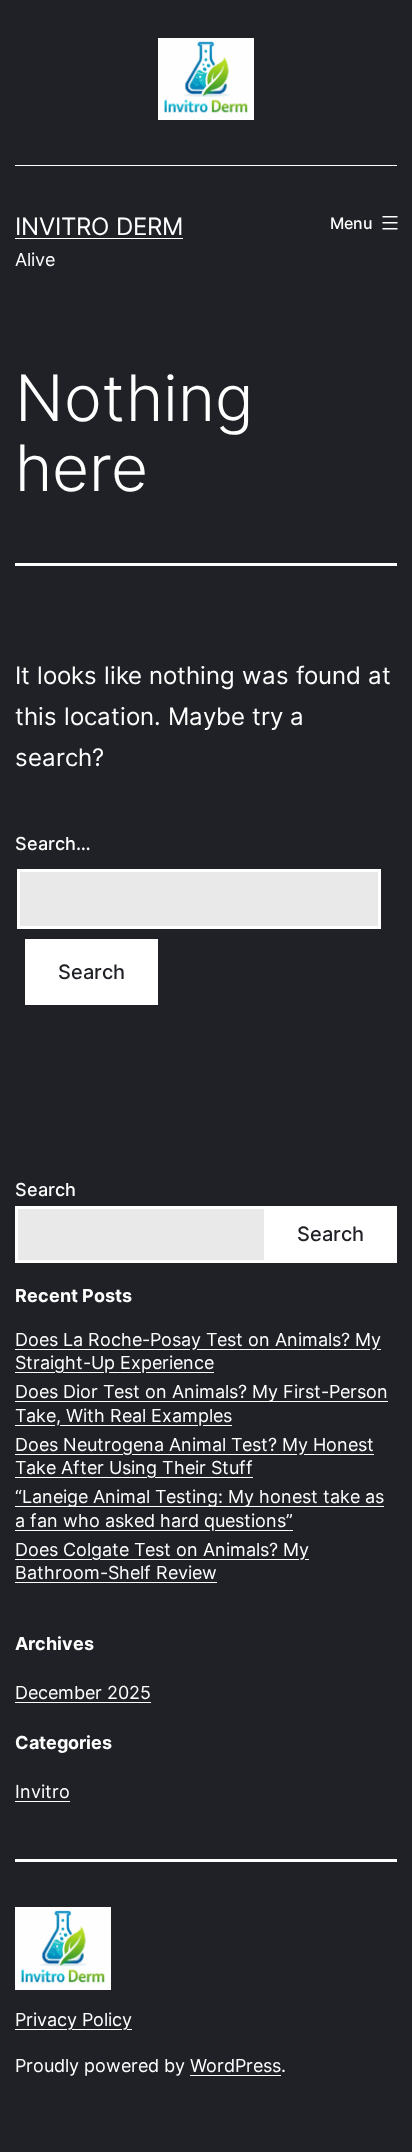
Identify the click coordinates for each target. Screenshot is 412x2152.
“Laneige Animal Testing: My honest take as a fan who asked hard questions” (199, 1508)
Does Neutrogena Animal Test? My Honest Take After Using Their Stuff (194, 1456)
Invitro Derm (99, 226)
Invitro (42, 1791)
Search (45, 1189)
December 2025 (83, 1692)
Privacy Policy (73, 2019)
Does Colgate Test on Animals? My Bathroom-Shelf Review (162, 1561)
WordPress (235, 2065)
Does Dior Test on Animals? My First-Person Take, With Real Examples (201, 1403)
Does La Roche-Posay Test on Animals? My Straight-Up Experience (198, 1351)
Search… (53, 843)
